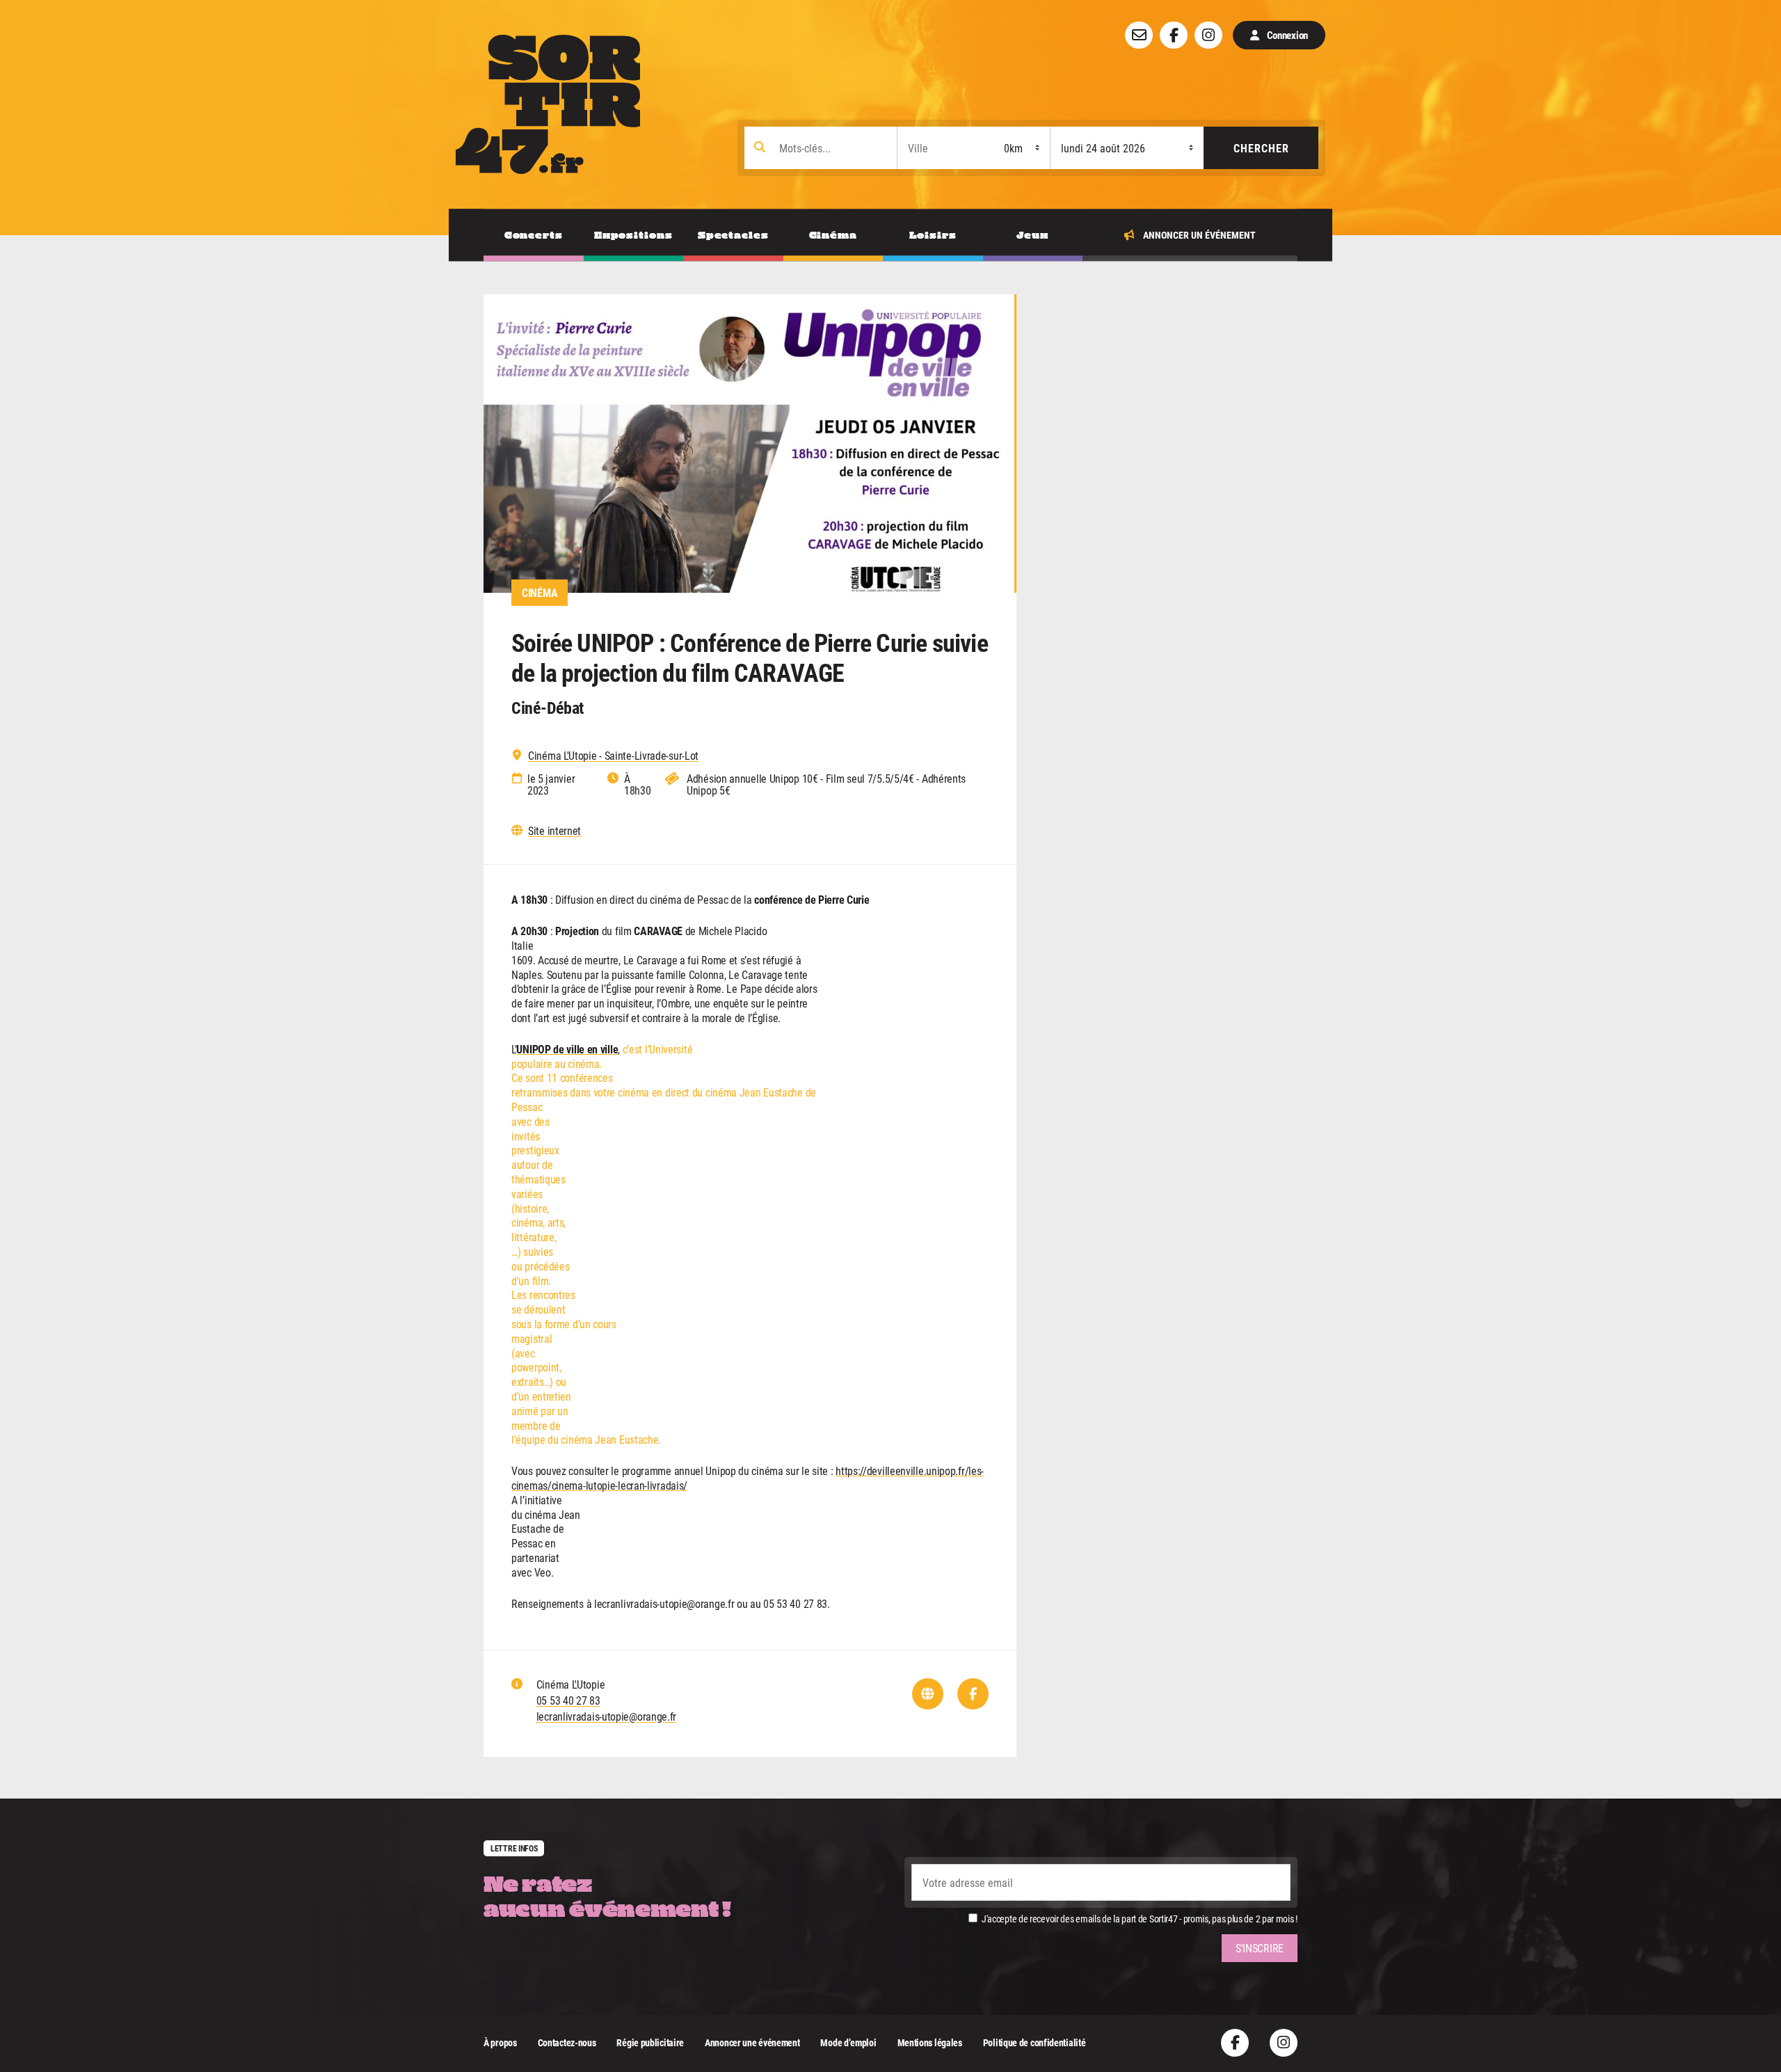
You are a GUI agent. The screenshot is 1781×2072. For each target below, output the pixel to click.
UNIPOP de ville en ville (567, 1049)
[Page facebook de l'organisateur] (973, 1694)
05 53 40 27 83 (568, 1700)
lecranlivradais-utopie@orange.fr (606, 1716)
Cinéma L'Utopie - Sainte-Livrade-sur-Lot (613, 756)
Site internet (554, 831)
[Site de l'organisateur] (928, 1694)
